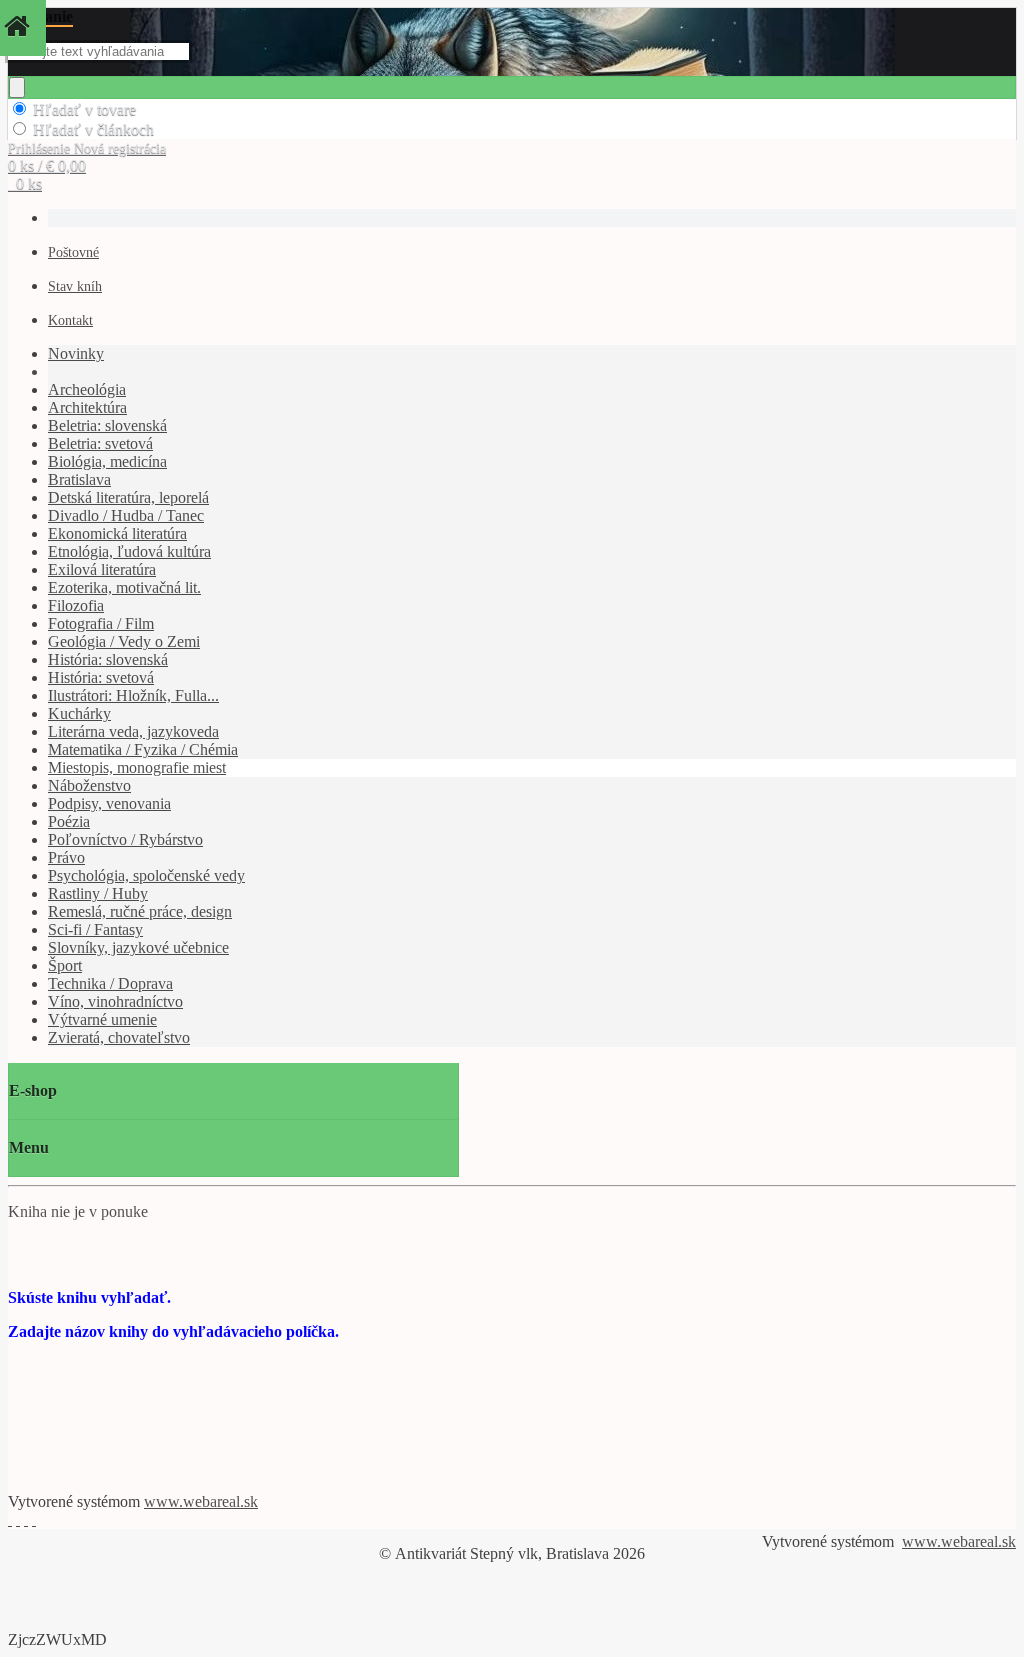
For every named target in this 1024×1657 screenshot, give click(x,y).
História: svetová (101, 677)
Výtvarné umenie (102, 1019)
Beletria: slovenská (107, 425)
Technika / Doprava (110, 983)
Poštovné (73, 252)
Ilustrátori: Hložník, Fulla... (133, 695)
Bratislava (79, 479)
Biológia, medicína (107, 461)
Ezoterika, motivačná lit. (124, 587)
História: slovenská (108, 659)
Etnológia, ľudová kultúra (129, 551)
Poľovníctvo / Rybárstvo (125, 839)
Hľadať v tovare (84, 109)
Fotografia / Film (101, 623)
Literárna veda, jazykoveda (133, 731)
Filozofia (76, 605)
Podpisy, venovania (109, 803)
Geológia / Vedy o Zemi (124, 641)
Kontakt (70, 320)
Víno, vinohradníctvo (115, 1001)
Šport (65, 965)
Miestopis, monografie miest (137, 767)
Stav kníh (75, 286)
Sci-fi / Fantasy (95, 929)
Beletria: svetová (100, 443)
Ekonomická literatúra (117, 533)
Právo (66, 857)
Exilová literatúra (102, 569)
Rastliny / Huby (98, 893)
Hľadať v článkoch (93, 129)
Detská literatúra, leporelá (128, 497)
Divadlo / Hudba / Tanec (126, 515)
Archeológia (87, 389)
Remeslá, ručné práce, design (140, 911)
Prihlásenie (41, 148)
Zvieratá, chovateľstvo (119, 1037)
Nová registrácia (120, 148)
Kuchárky (79, 713)
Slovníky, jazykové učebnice (138, 947)
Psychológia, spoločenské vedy (146, 875)
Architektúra (87, 407)
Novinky (76, 353)
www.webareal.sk (201, 1501)
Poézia (69, 821)
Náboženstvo (89, 785)
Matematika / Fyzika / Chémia (143, 749)
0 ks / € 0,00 (47, 165)
